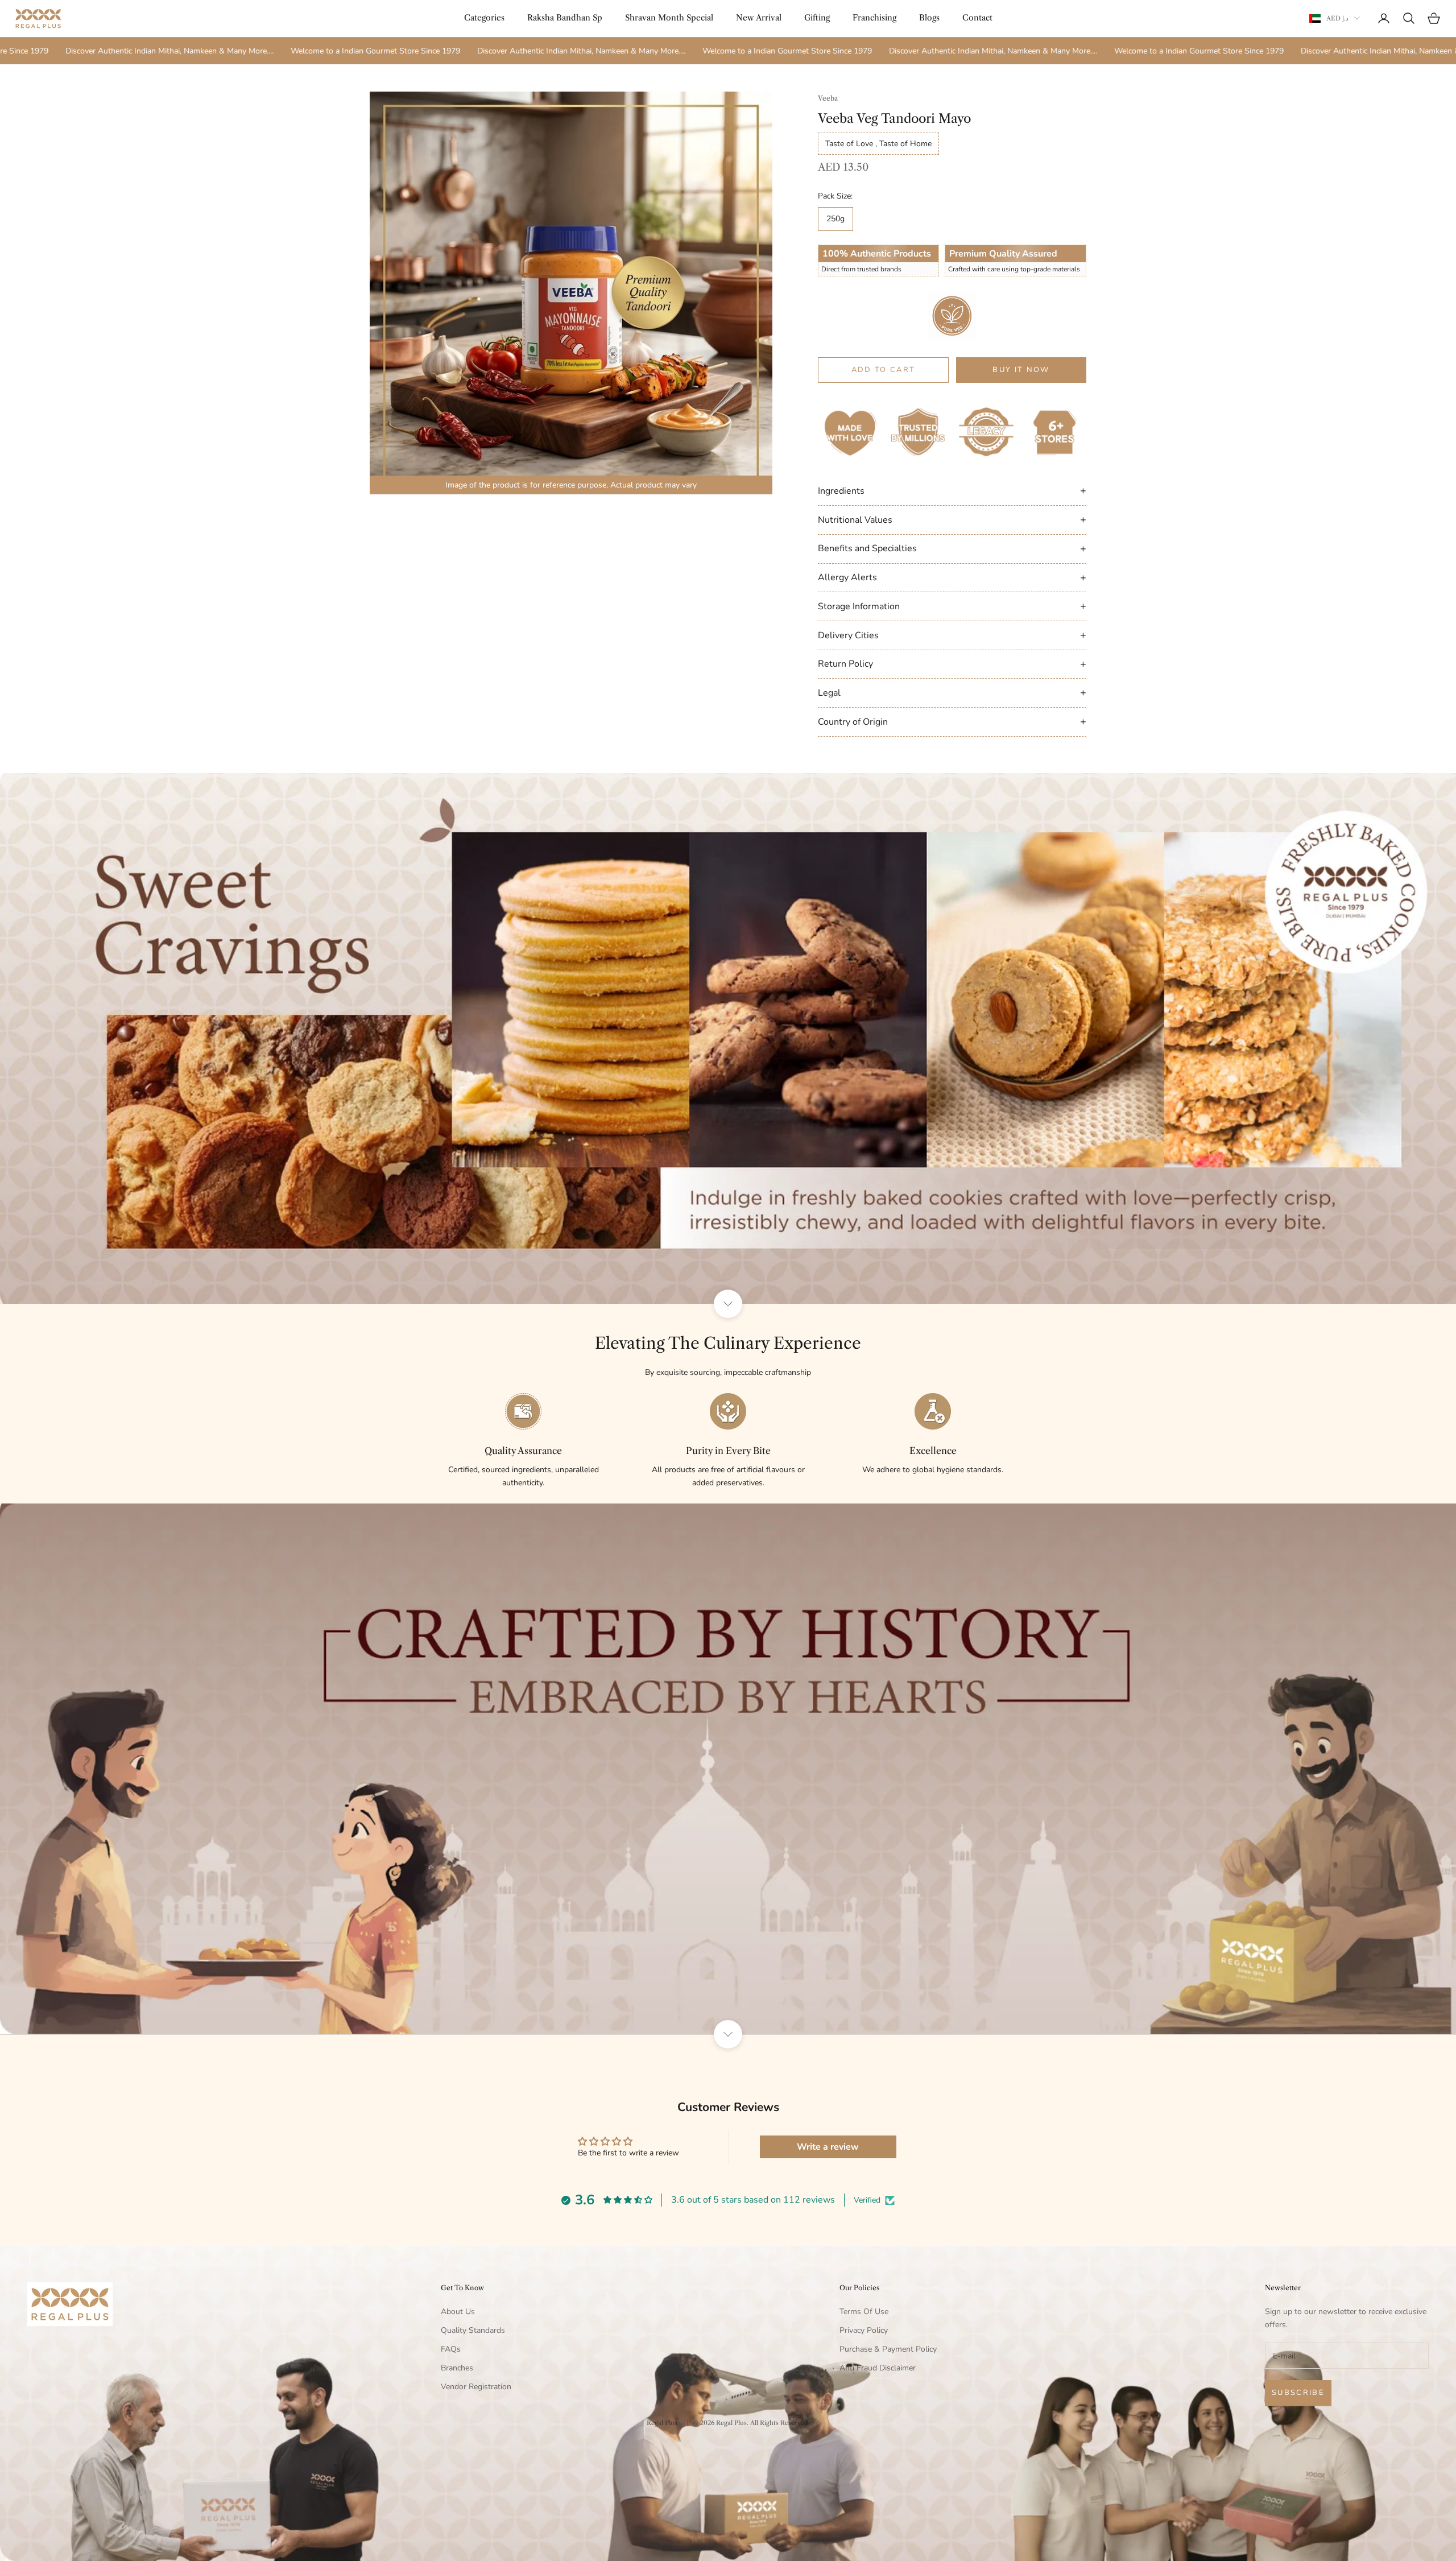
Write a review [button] (828, 2147)
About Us (458, 2312)
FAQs (451, 2349)
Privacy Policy (864, 2330)
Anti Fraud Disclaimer (878, 2368)
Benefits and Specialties (952, 548)
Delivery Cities (952, 635)
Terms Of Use (864, 2312)
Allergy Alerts (952, 577)
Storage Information (952, 606)
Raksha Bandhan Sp (565, 18)
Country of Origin (952, 721)
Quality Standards (473, 2330)
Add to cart (884, 370)
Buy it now (1021, 370)
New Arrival (759, 18)
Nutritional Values (952, 519)
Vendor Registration (476, 2387)
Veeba (828, 98)
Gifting (817, 18)
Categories (484, 18)
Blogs (929, 18)
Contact (977, 18)
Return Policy (952, 664)
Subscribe (1298, 2393)
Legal (952, 692)
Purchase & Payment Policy (888, 2349)
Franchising (874, 18)
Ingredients (952, 490)
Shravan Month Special (669, 18)
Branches (457, 2368)
